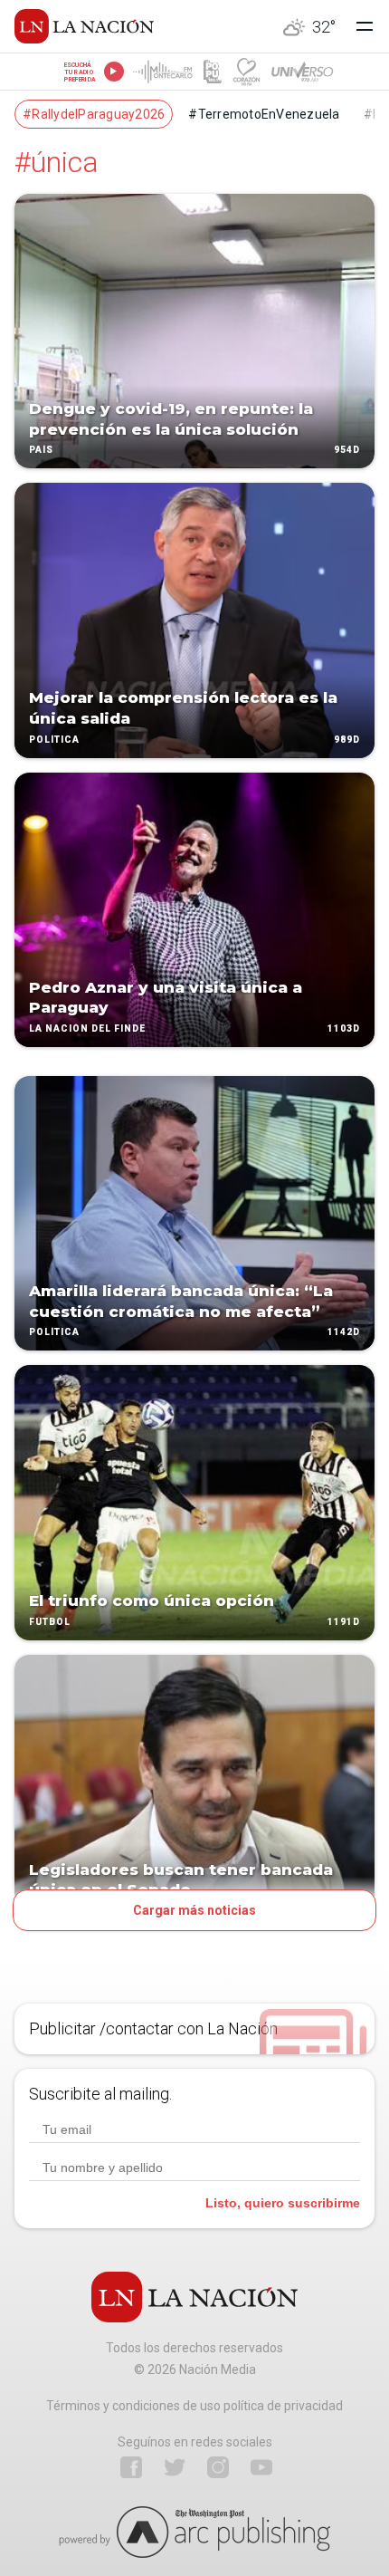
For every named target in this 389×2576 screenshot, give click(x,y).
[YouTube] (261, 2467)
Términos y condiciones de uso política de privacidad (194, 2406)
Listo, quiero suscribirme (283, 2203)
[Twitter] (175, 2467)
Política (54, 740)
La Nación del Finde (87, 1028)
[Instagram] (218, 2467)
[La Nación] (84, 26)
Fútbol (50, 1622)
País (41, 451)
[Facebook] (131, 2467)
